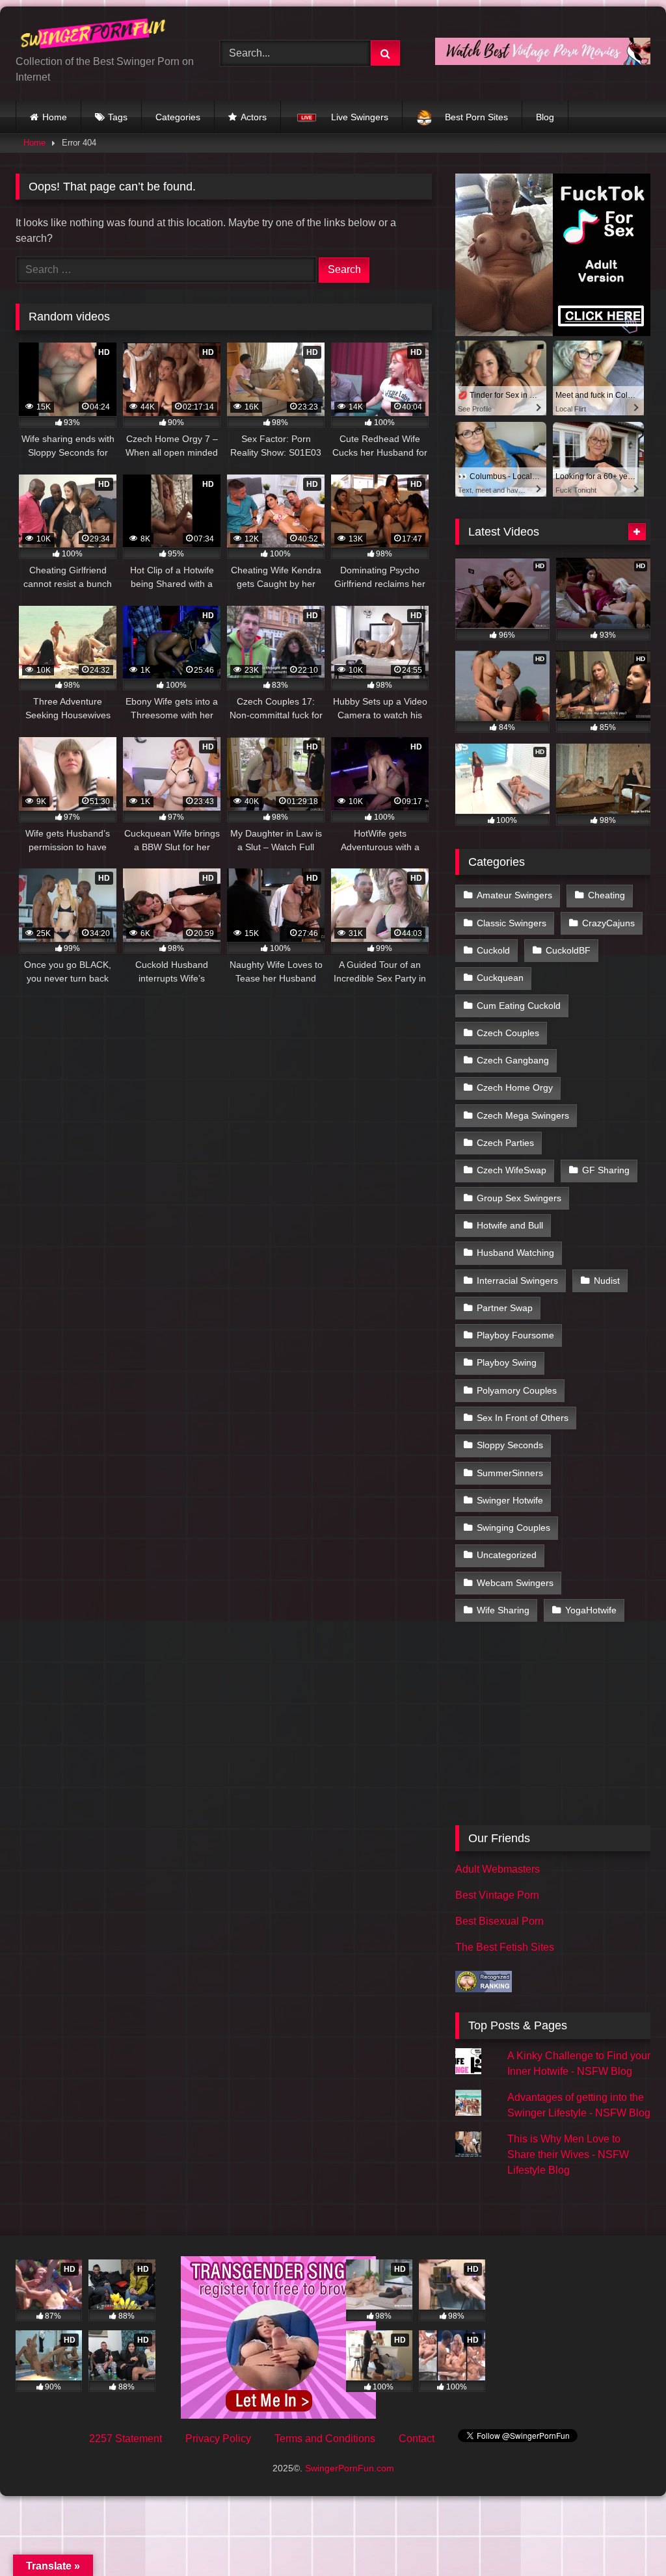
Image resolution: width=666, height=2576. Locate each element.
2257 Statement (126, 2439)
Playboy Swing (507, 1362)
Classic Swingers (512, 923)
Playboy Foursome (515, 1335)
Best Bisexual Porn (499, 1921)
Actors (254, 117)
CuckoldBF (568, 950)
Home (55, 117)
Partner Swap (505, 1308)
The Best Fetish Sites (505, 1947)
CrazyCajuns (608, 923)
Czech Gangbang (513, 1060)
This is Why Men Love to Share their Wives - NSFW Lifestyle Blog (568, 2154)
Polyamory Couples (517, 1390)
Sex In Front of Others (523, 1418)
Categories (178, 117)
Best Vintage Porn (497, 1895)
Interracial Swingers (517, 1281)
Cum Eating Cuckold (519, 1006)
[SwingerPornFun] (103, 35)
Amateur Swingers (514, 895)
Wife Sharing (503, 1610)
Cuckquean (500, 978)
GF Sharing (606, 1170)
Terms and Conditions (325, 2439)
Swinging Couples (513, 1528)
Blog (545, 117)
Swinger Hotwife (510, 1500)
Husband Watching (515, 1253)
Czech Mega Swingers (523, 1115)
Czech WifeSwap (512, 1170)
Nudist (607, 1281)
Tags (118, 117)
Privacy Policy (218, 2439)
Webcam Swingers (515, 1583)
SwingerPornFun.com (350, 2468)
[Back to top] (626, 2537)
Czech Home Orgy (515, 1087)
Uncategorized (507, 1555)
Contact (417, 2439)
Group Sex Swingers (519, 1198)
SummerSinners (510, 1473)
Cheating (606, 895)
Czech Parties (505, 1143)
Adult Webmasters (498, 1869)
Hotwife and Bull (510, 1225)
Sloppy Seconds (510, 1445)
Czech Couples (508, 1033)
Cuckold (493, 950)
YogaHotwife (591, 1610)
